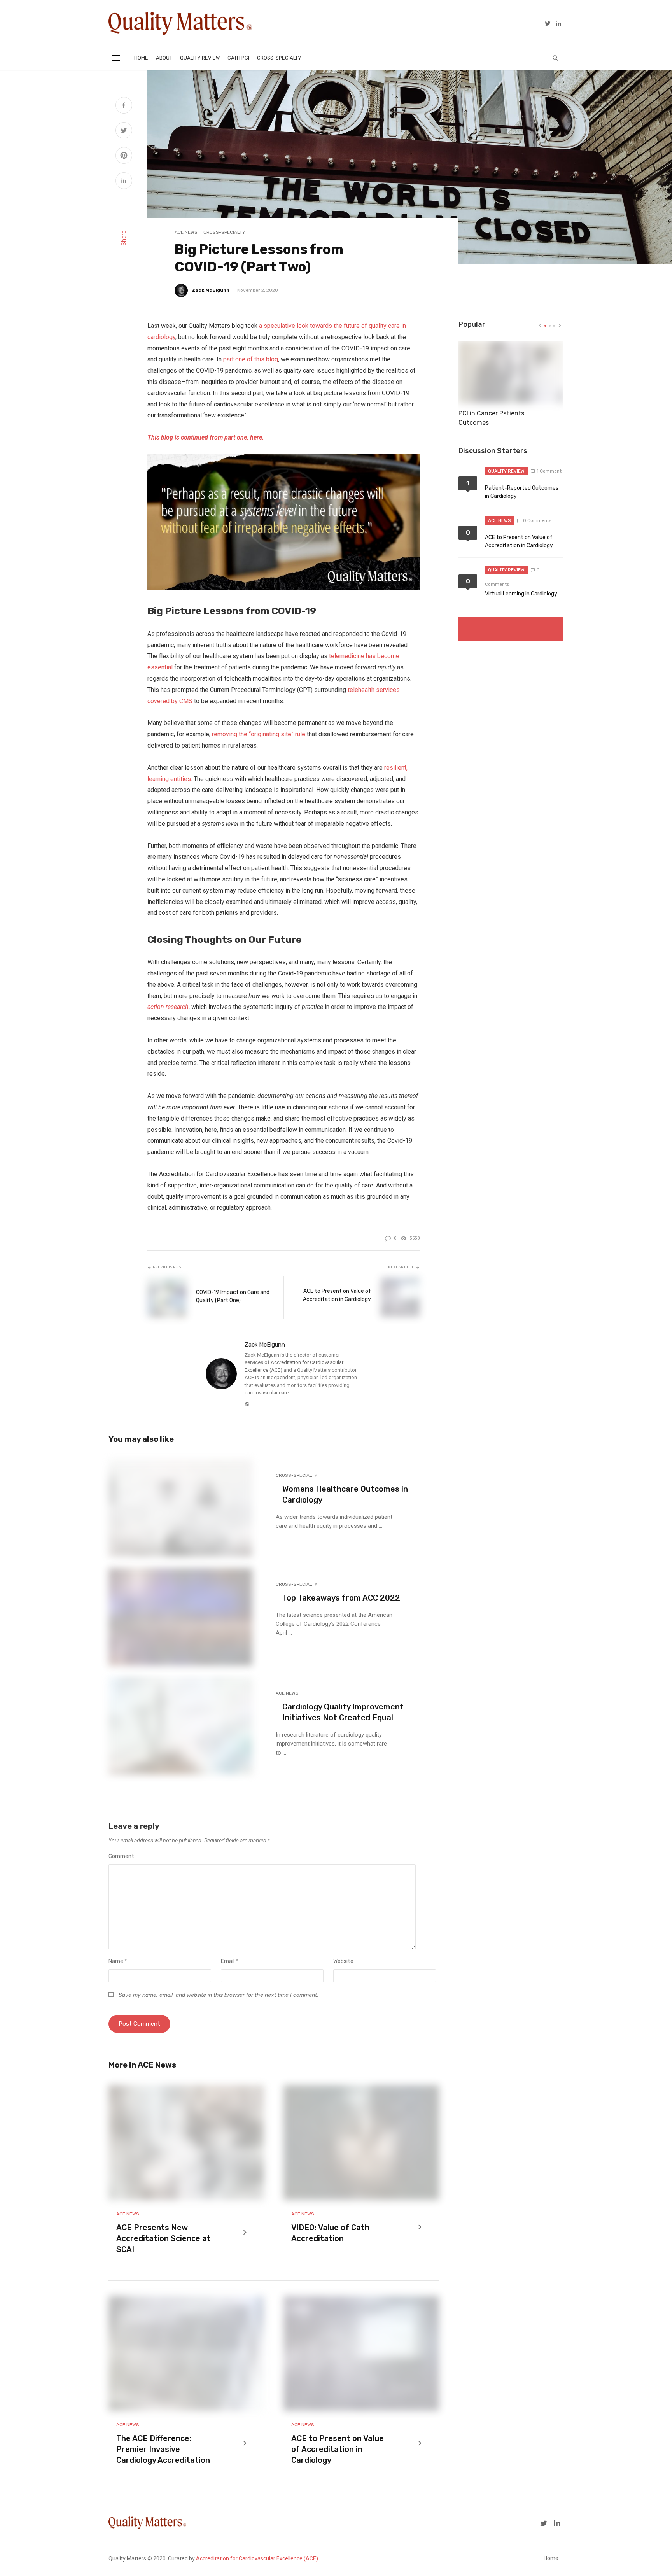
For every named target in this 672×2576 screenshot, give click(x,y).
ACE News (186, 232)
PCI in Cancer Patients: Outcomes (492, 418)
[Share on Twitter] (124, 131)
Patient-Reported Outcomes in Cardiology (522, 492)
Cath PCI (238, 58)
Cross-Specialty (279, 58)
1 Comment (549, 471)
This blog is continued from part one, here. (206, 437)
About (164, 58)
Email (229, 1961)
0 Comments (537, 520)
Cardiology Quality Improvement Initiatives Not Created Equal (343, 1712)
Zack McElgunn (211, 290)
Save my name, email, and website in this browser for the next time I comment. (218, 1995)
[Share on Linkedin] (124, 182)
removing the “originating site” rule (259, 734)
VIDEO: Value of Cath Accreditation (330, 2233)
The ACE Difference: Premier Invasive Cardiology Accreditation (163, 2449)
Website (343, 1961)
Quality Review (200, 58)
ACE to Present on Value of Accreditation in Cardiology (337, 1295)
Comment (121, 1856)
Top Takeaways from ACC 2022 (341, 1598)
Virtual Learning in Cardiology (521, 594)
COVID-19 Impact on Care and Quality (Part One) (233, 1296)
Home (141, 58)
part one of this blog (251, 359)
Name (118, 1961)
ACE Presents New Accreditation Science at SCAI (164, 2238)
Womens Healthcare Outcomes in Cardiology (345, 1494)
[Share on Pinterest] (124, 156)
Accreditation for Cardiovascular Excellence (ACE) (257, 2558)
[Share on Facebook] (124, 106)
